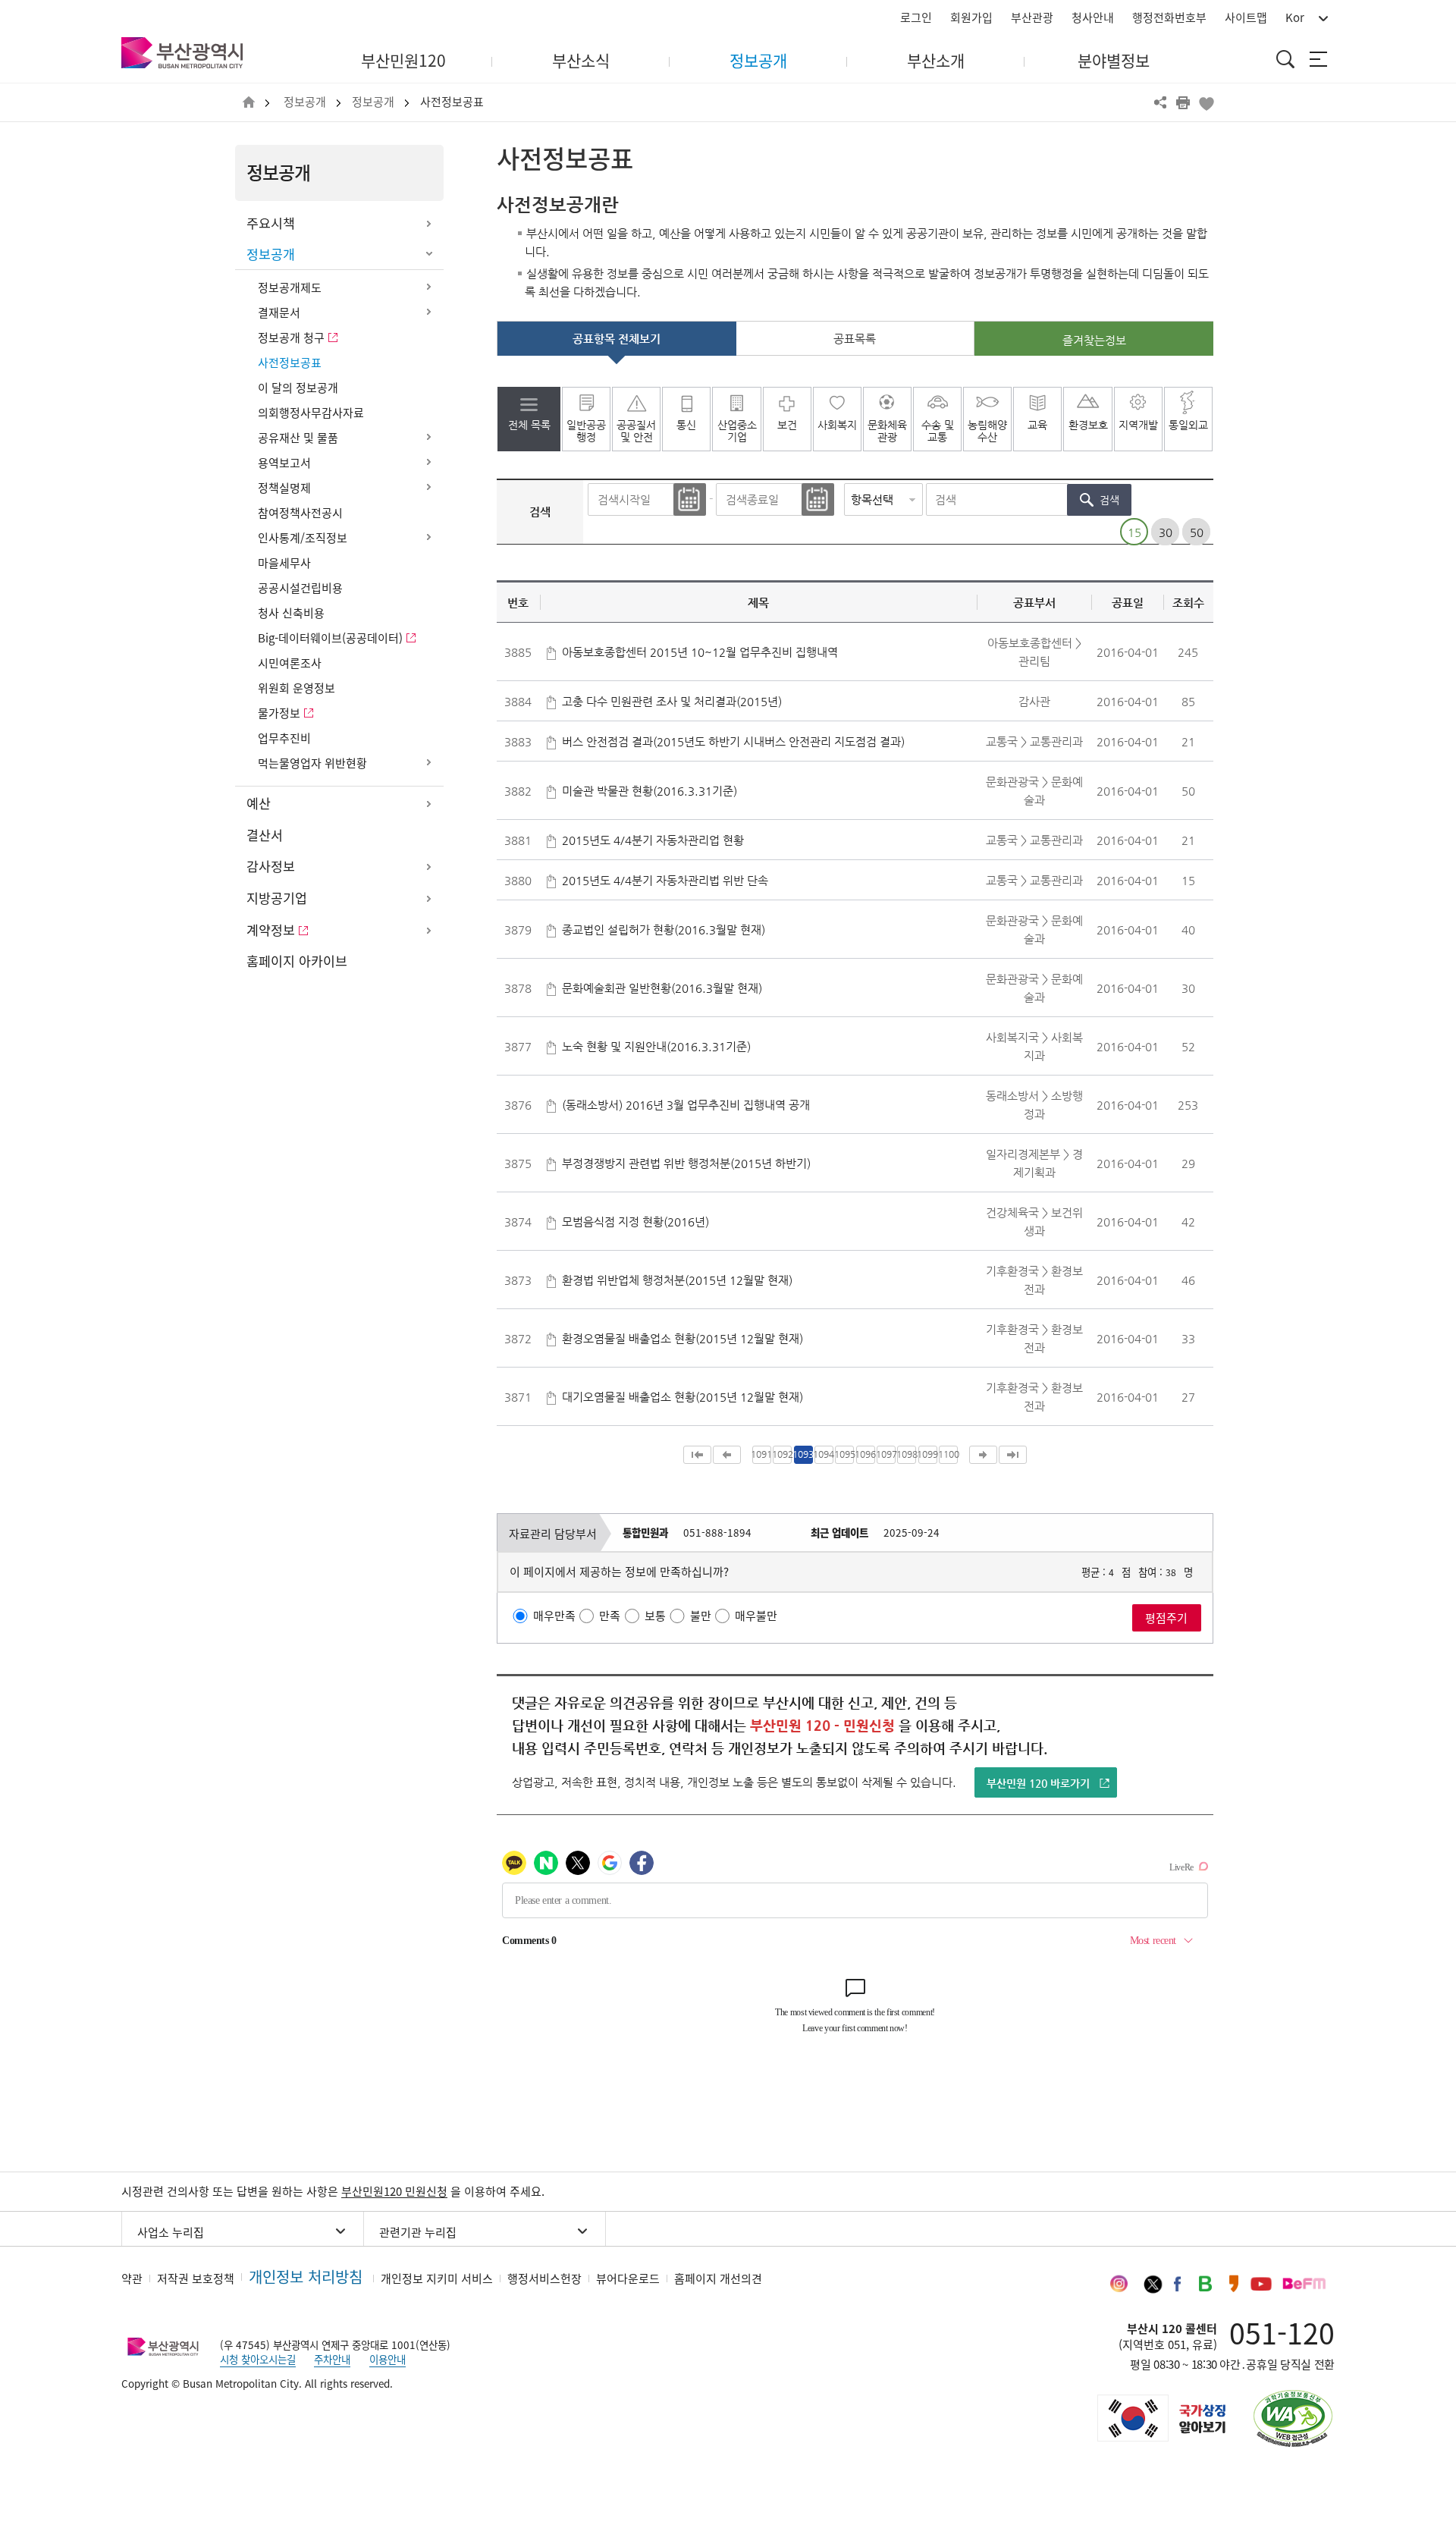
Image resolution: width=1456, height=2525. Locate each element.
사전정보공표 (452, 102)
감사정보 (271, 866)
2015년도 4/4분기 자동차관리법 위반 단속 (665, 880)
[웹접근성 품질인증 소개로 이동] (1293, 2418)
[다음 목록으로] (983, 1455)
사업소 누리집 (171, 2232)
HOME (249, 103)
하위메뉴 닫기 (428, 255)
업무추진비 (284, 738)
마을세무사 (284, 563)
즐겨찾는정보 (1094, 340)
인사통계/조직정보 (303, 538)
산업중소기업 (737, 431)
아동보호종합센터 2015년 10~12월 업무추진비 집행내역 (700, 652)
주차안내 (332, 2359)
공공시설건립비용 (300, 588)
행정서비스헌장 (544, 2278)
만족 (610, 1616)
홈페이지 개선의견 (718, 2278)
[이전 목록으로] (727, 1455)
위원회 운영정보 (297, 688)
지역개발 (1138, 425)
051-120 (1282, 2332)
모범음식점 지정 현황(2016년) (635, 1222)
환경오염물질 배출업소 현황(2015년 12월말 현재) (682, 1338)
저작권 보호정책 (196, 2278)
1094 (824, 1454)
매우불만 (756, 1616)
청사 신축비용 (291, 613)
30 (1166, 531)
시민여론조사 (290, 663)
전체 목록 (529, 425)
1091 (762, 1454)
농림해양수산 (987, 431)
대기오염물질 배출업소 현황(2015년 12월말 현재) (682, 1397)
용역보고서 (284, 463)
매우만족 (554, 1616)
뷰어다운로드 (628, 2278)
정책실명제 (284, 488)
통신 (686, 425)
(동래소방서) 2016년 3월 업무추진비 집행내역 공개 (686, 1105)
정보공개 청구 (291, 338)
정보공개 (305, 102)
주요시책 (271, 223)
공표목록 (855, 339)
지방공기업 (277, 898)
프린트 (1183, 102)
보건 (787, 425)
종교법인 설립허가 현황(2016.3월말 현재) (664, 930)
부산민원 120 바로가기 (1038, 1783)
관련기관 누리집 (418, 2232)
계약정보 (271, 930)
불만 (701, 1616)
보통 (655, 1616)
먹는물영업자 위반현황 (312, 763)
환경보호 (1088, 425)
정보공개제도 (290, 287)
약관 (132, 2278)
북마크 (1206, 102)
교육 (1037, 425)
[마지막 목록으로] (1013, 1455)
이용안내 (388, 2359)
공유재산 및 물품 (298, 438)
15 (1134, 531)
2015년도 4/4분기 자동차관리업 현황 (653, 840)
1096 (866, 1454)
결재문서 (279, 312)
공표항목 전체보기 (617, 339)
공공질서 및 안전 (636, 431)
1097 (886, 1454)
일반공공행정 (586, 431)
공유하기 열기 (1160, 102)
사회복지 (837, 425)
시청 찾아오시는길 (258, 2359)
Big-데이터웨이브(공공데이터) (330, 638)
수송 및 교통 (938, 431)
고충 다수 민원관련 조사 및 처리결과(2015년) (672, 701)
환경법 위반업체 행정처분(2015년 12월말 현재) (677, 1280)
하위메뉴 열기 (428, 224)
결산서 (265, 835)
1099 (928, 1454)
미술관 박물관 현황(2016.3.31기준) (650, 791)
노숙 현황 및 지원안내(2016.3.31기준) (656, 1046)
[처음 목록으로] (697, 1455)
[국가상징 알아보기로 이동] (1160, 2418)
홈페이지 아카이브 (297, 961)
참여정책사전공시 (300, 513)
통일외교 (1188, 425)
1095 (844, 1454)
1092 (782, 1454)
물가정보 (279, 713)
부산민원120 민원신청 (394, 2191)
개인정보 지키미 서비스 (437, 2278)
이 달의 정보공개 (298, 388)
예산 (259, 803)
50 (1197, 531)
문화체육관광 (887, 431)
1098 (907, 1454)
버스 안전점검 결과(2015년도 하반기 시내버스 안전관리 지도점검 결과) (733, 741)
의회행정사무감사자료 (311, 413)
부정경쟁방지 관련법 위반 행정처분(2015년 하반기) (686, 1163)
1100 (948, 1454)
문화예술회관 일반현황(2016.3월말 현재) (662, 988)
